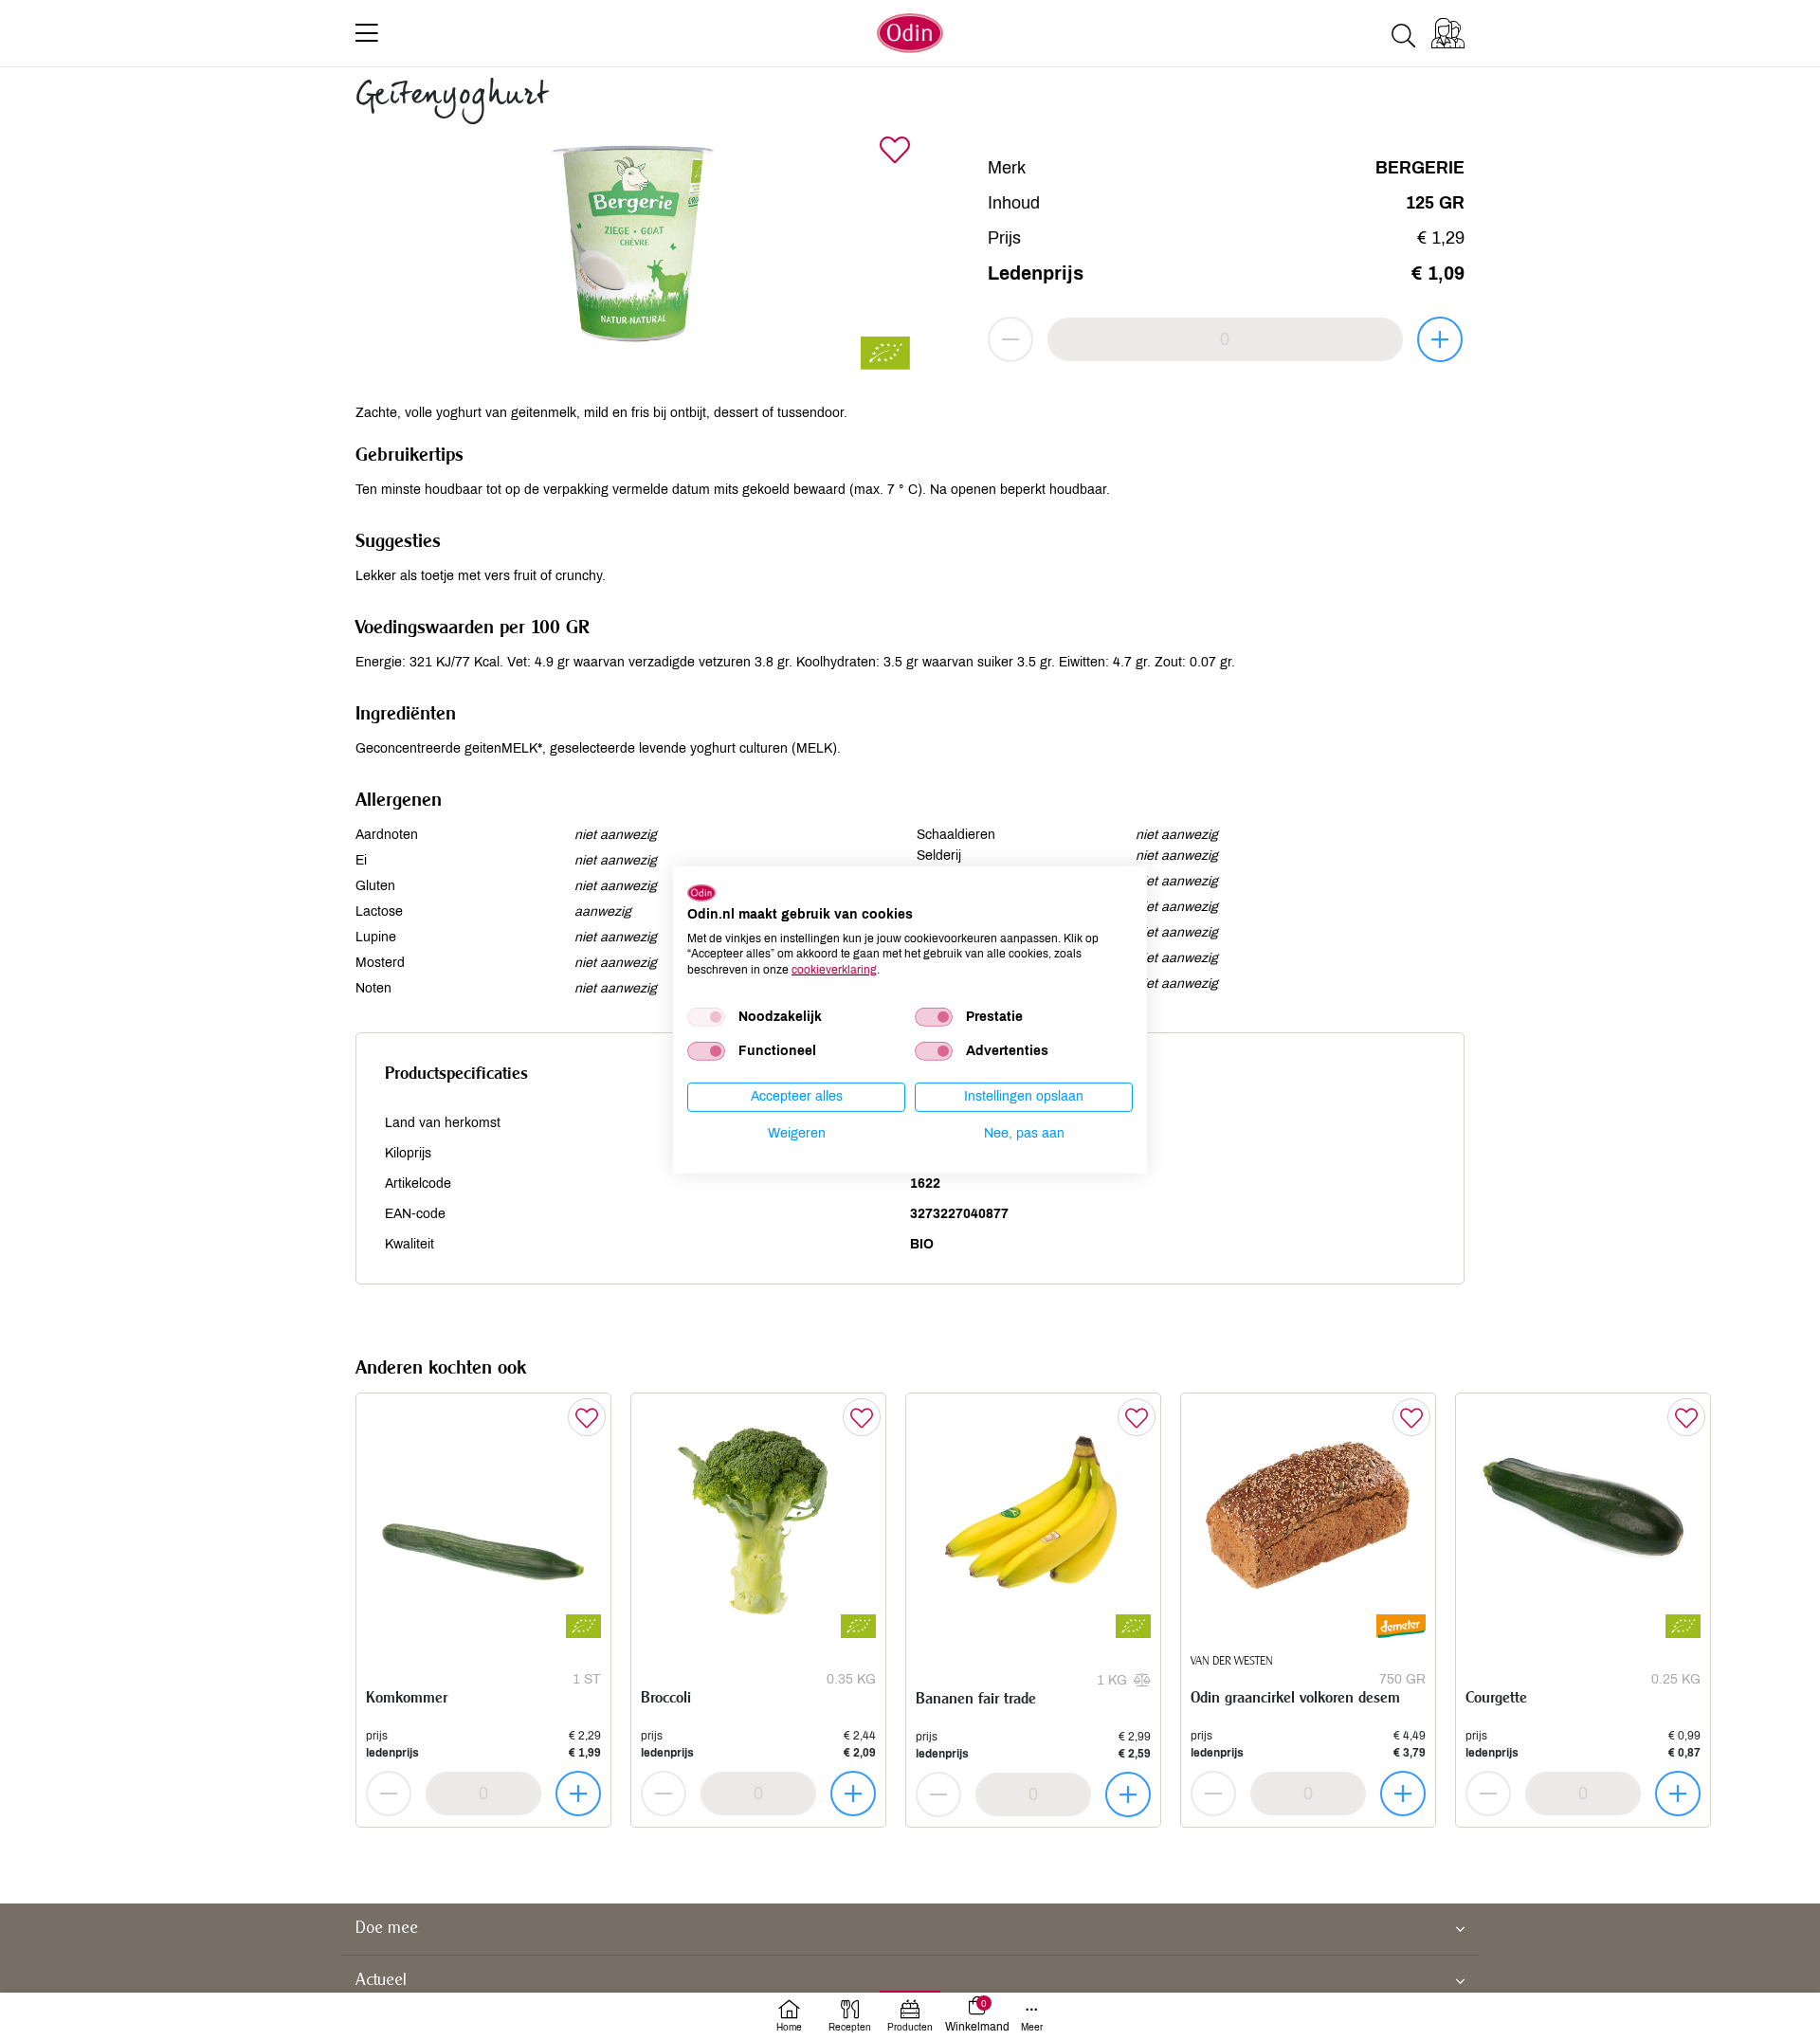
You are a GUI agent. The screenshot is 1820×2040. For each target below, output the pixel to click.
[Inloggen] (1448, 33)
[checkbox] (706, 1017)
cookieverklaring (834, 970)
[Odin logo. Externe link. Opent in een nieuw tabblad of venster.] (701, 893)
